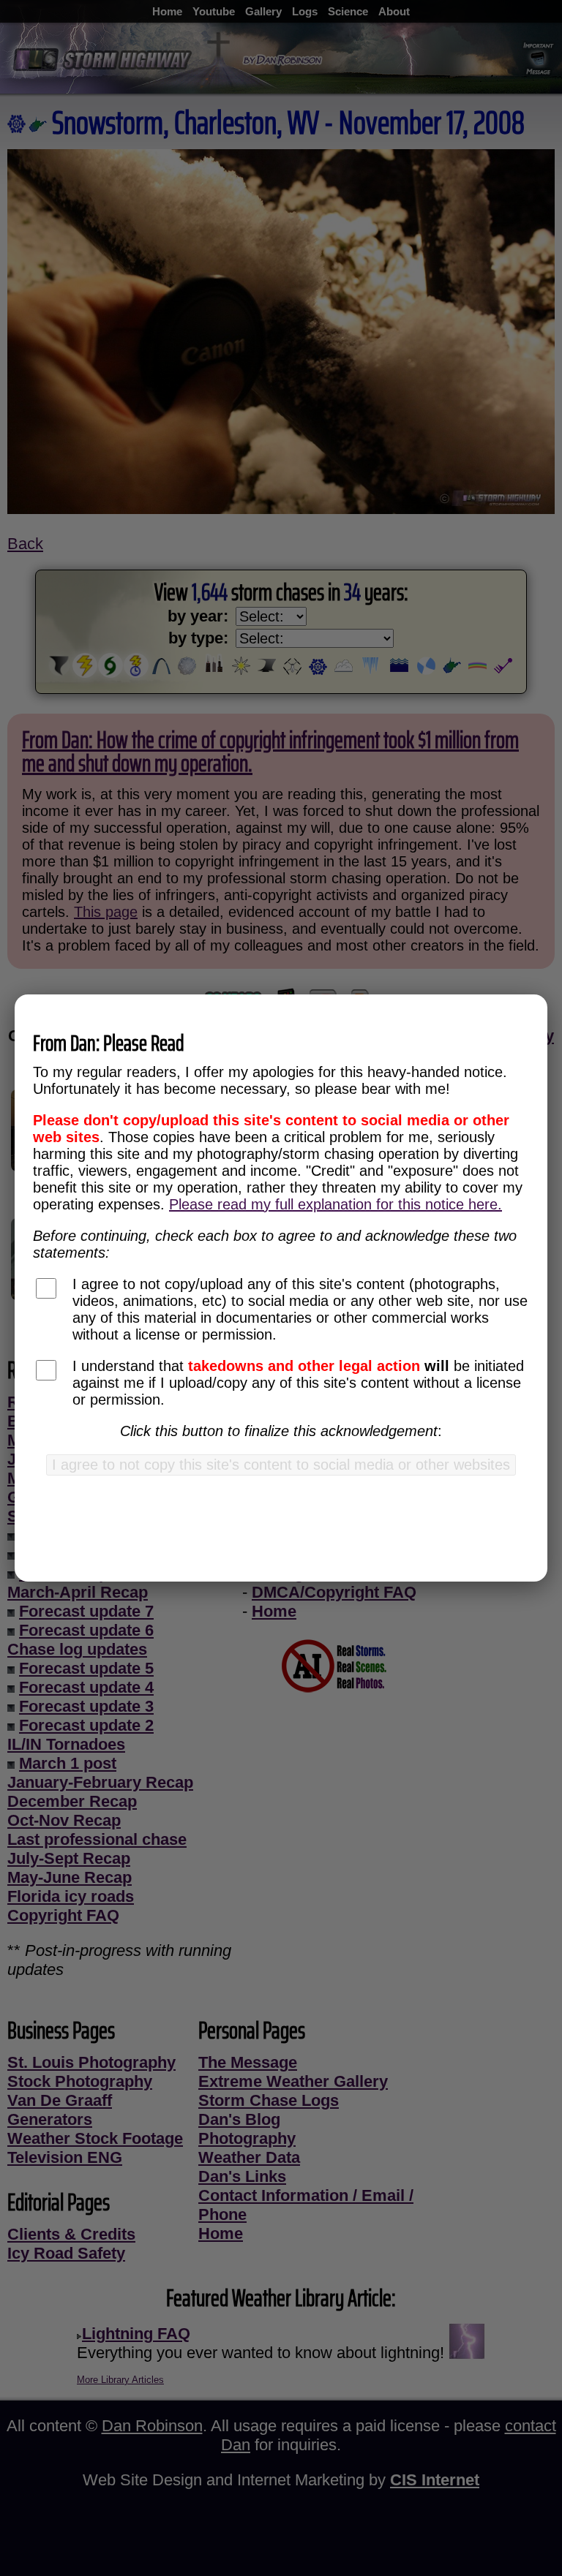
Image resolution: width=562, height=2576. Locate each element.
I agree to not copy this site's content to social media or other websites (281, 1465)
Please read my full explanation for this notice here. (336, 1204)
